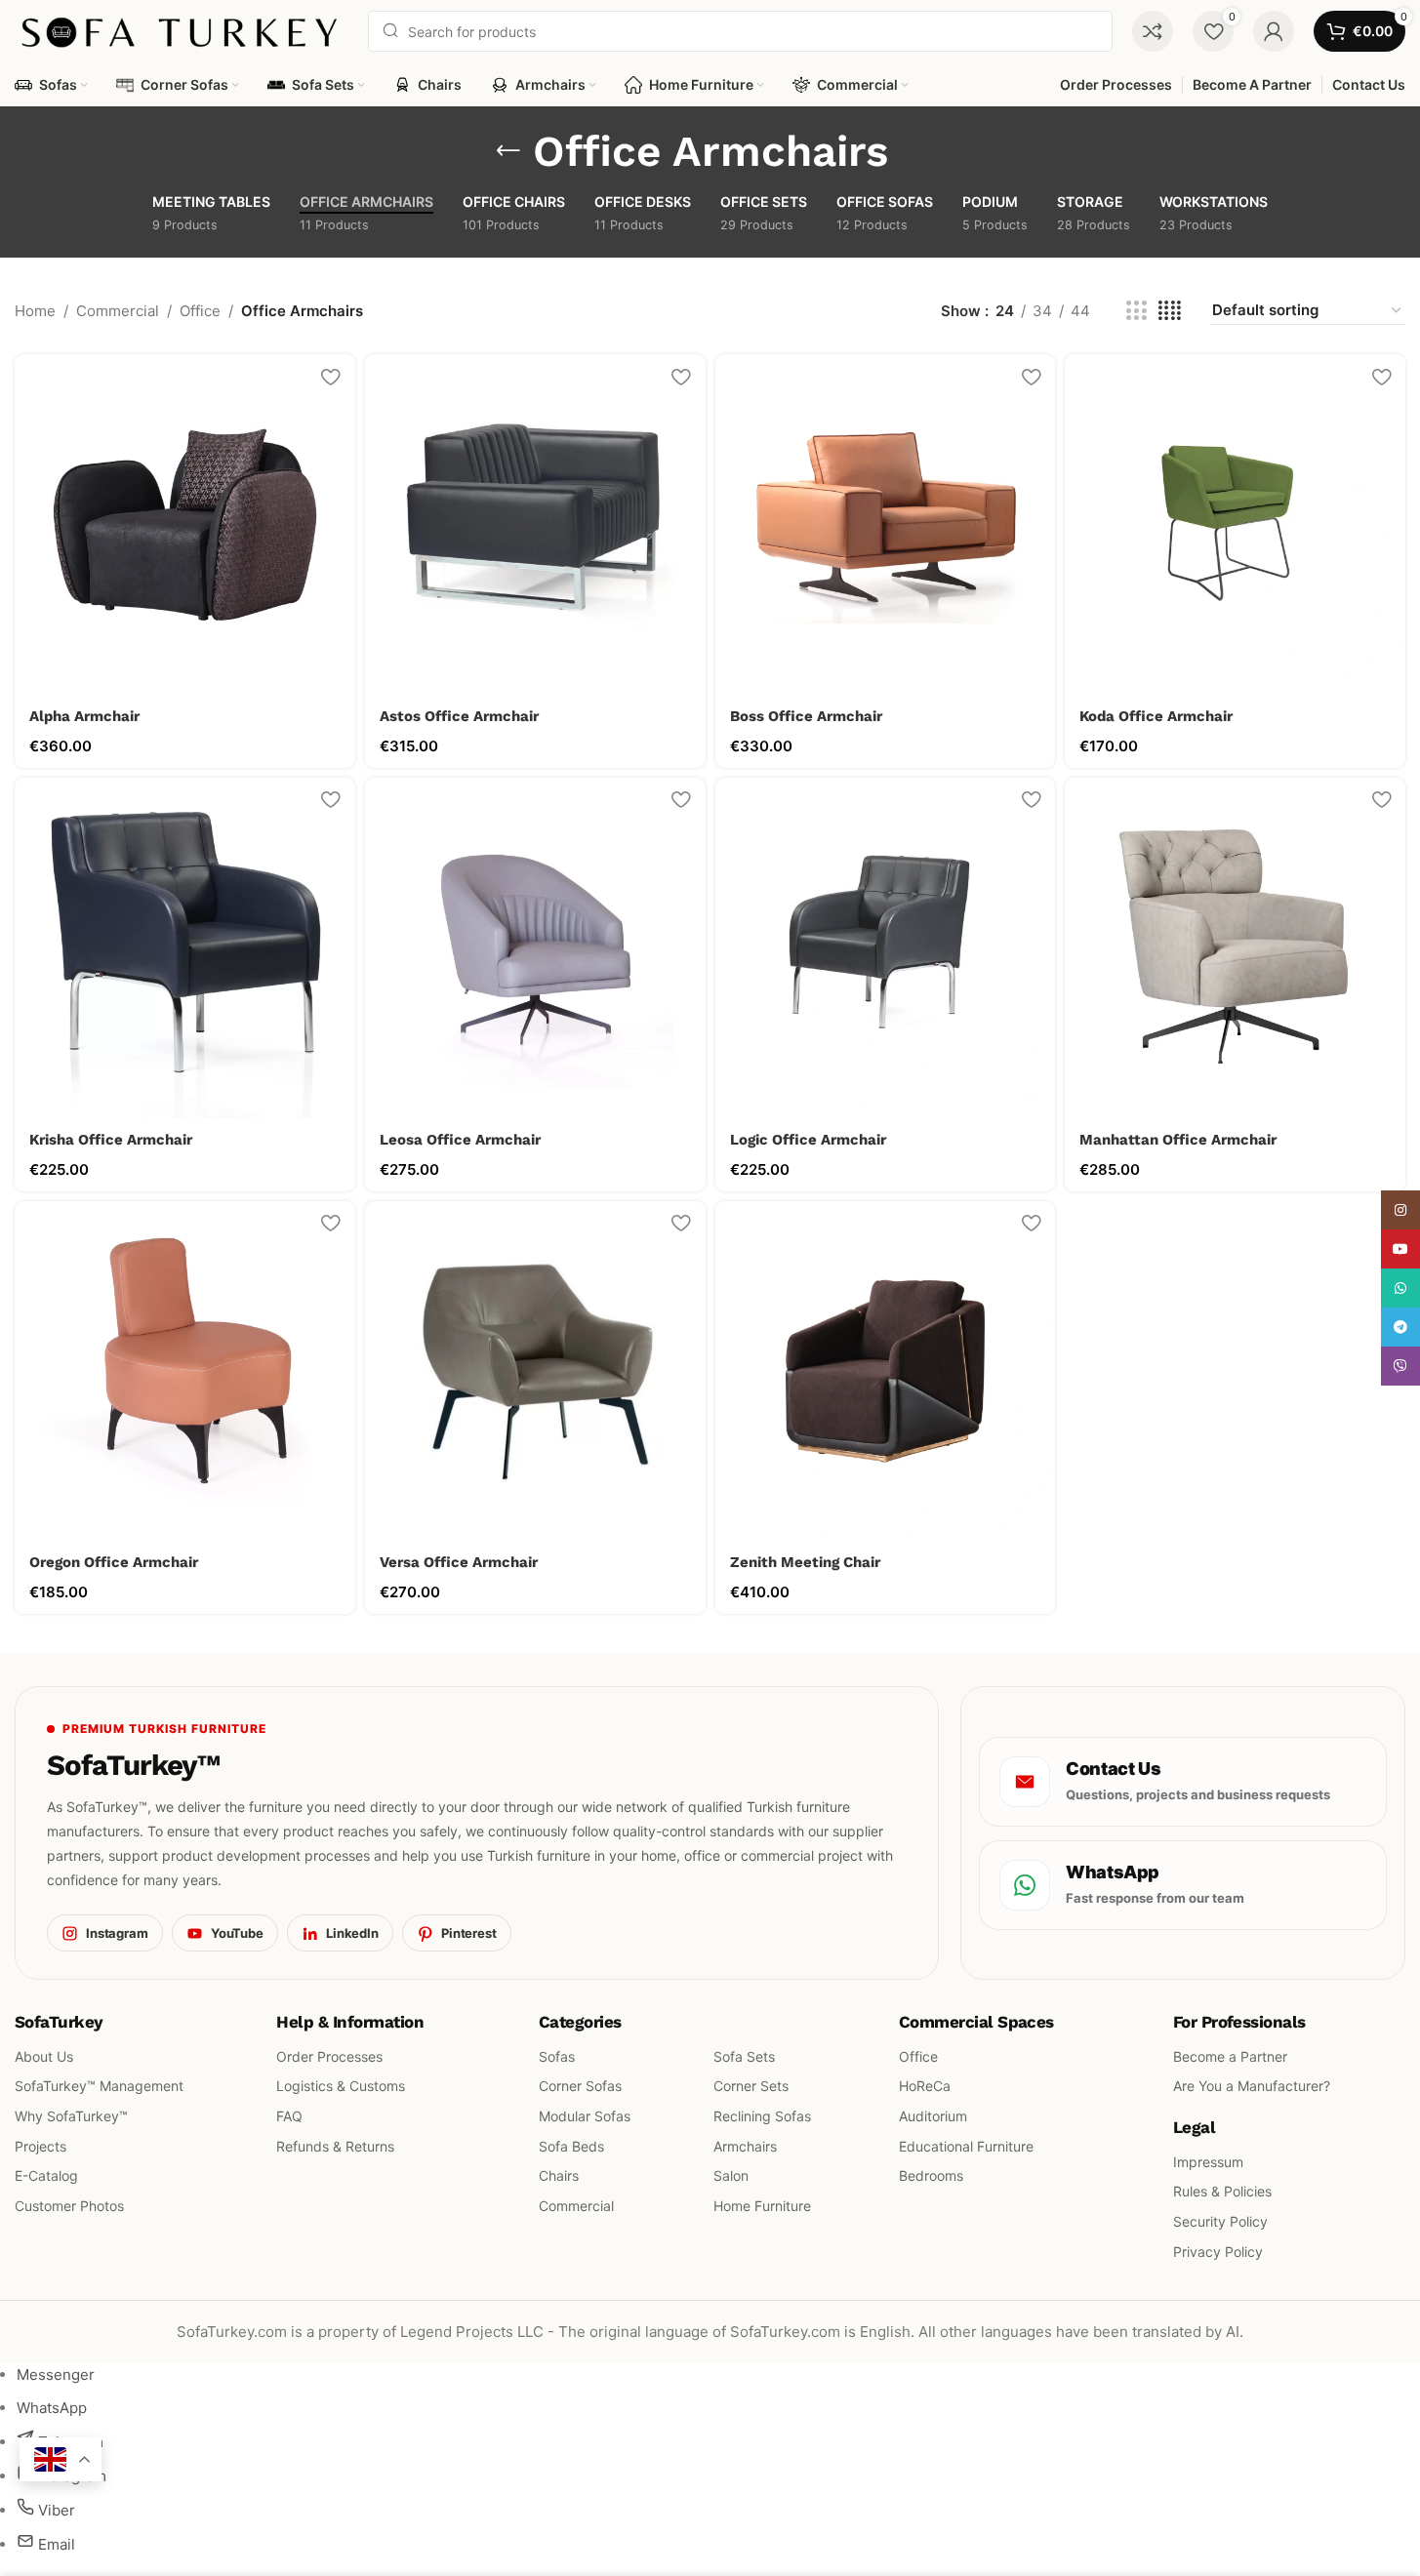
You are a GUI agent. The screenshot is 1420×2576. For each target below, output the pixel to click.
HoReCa (925, 2087)
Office (200, 311)
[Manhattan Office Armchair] (1235, 948)
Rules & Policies (1222, 2192)
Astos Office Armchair (459, 716)
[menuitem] (56, 2375)
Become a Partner (1230, 2056)
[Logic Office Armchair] (886, 948)
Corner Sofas (580, 2087)
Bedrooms (931, 2176)
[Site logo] (182, 30)
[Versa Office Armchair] (535, 1371)
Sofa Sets (744, 2056)
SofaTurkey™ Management (99, 2087)
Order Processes (329, 2056)
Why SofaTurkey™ (71, 2116)
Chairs (559, 2176)
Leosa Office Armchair (460, 1140)
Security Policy (1220, 2221)
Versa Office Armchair (459, 1562)
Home (35, 311)
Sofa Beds (571, 2146)
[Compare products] (1153, 31)
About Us (44, 2056)
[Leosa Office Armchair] (535, 948)
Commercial (118, 311)
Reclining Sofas (762, 2116)
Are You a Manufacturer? (1252, 2087)
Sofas (557, 2056)
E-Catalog (46, 2176)
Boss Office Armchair (806, 716)
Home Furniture (762, 2206)
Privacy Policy (1218, 2252)
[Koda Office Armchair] (1235, 524)
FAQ (289, 2116)
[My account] (1274, 31)
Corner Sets (751, 2087)
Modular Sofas (585, 2116)
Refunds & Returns (335, 2146)
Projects (41, 2146)
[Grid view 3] (1136, 311)
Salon (731, 2176)
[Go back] (508, 151)
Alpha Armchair (84, 716)
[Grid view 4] (1170, 311)
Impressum (1208, 2162)
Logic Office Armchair (808, 1140)
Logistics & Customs (341, 2087)
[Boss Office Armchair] (886, 524)
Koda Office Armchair (1156, 716)
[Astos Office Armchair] (535, 524)
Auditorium (933, 2116)
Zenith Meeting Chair (805, 1562)
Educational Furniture (966, 2146)
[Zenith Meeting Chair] (886, 1371)
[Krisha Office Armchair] (185, 948)
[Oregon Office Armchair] (185, 1371)
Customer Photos (69, 2206)
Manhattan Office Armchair (1178, 1140)
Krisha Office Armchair (111, 1140)
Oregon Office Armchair (114, 1562)
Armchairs (745, 2146)
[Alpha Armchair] (185, 524)
